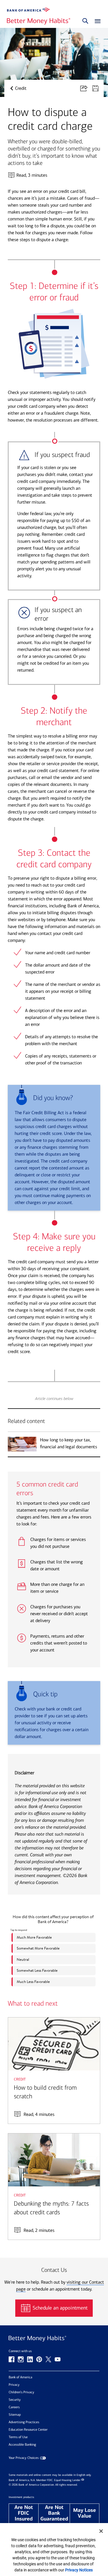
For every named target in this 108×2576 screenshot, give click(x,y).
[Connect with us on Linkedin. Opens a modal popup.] (30, 2359)
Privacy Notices (79, 2570)
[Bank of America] (29, 10)
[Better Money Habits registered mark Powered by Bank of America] (54, 2339)
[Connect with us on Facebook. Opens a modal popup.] (12, 2359)
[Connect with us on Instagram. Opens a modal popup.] (21, 2359)
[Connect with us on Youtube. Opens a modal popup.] (58, 2359)
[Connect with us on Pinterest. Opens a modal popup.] (39, 2359)
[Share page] (86, 88)
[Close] (101, 2531)
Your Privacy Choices (24, 2458)
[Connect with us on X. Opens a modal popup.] (48, 2359)
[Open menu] (96, 21)
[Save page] (98, 88)
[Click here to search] (85, 21)
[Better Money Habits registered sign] (39, 21)
